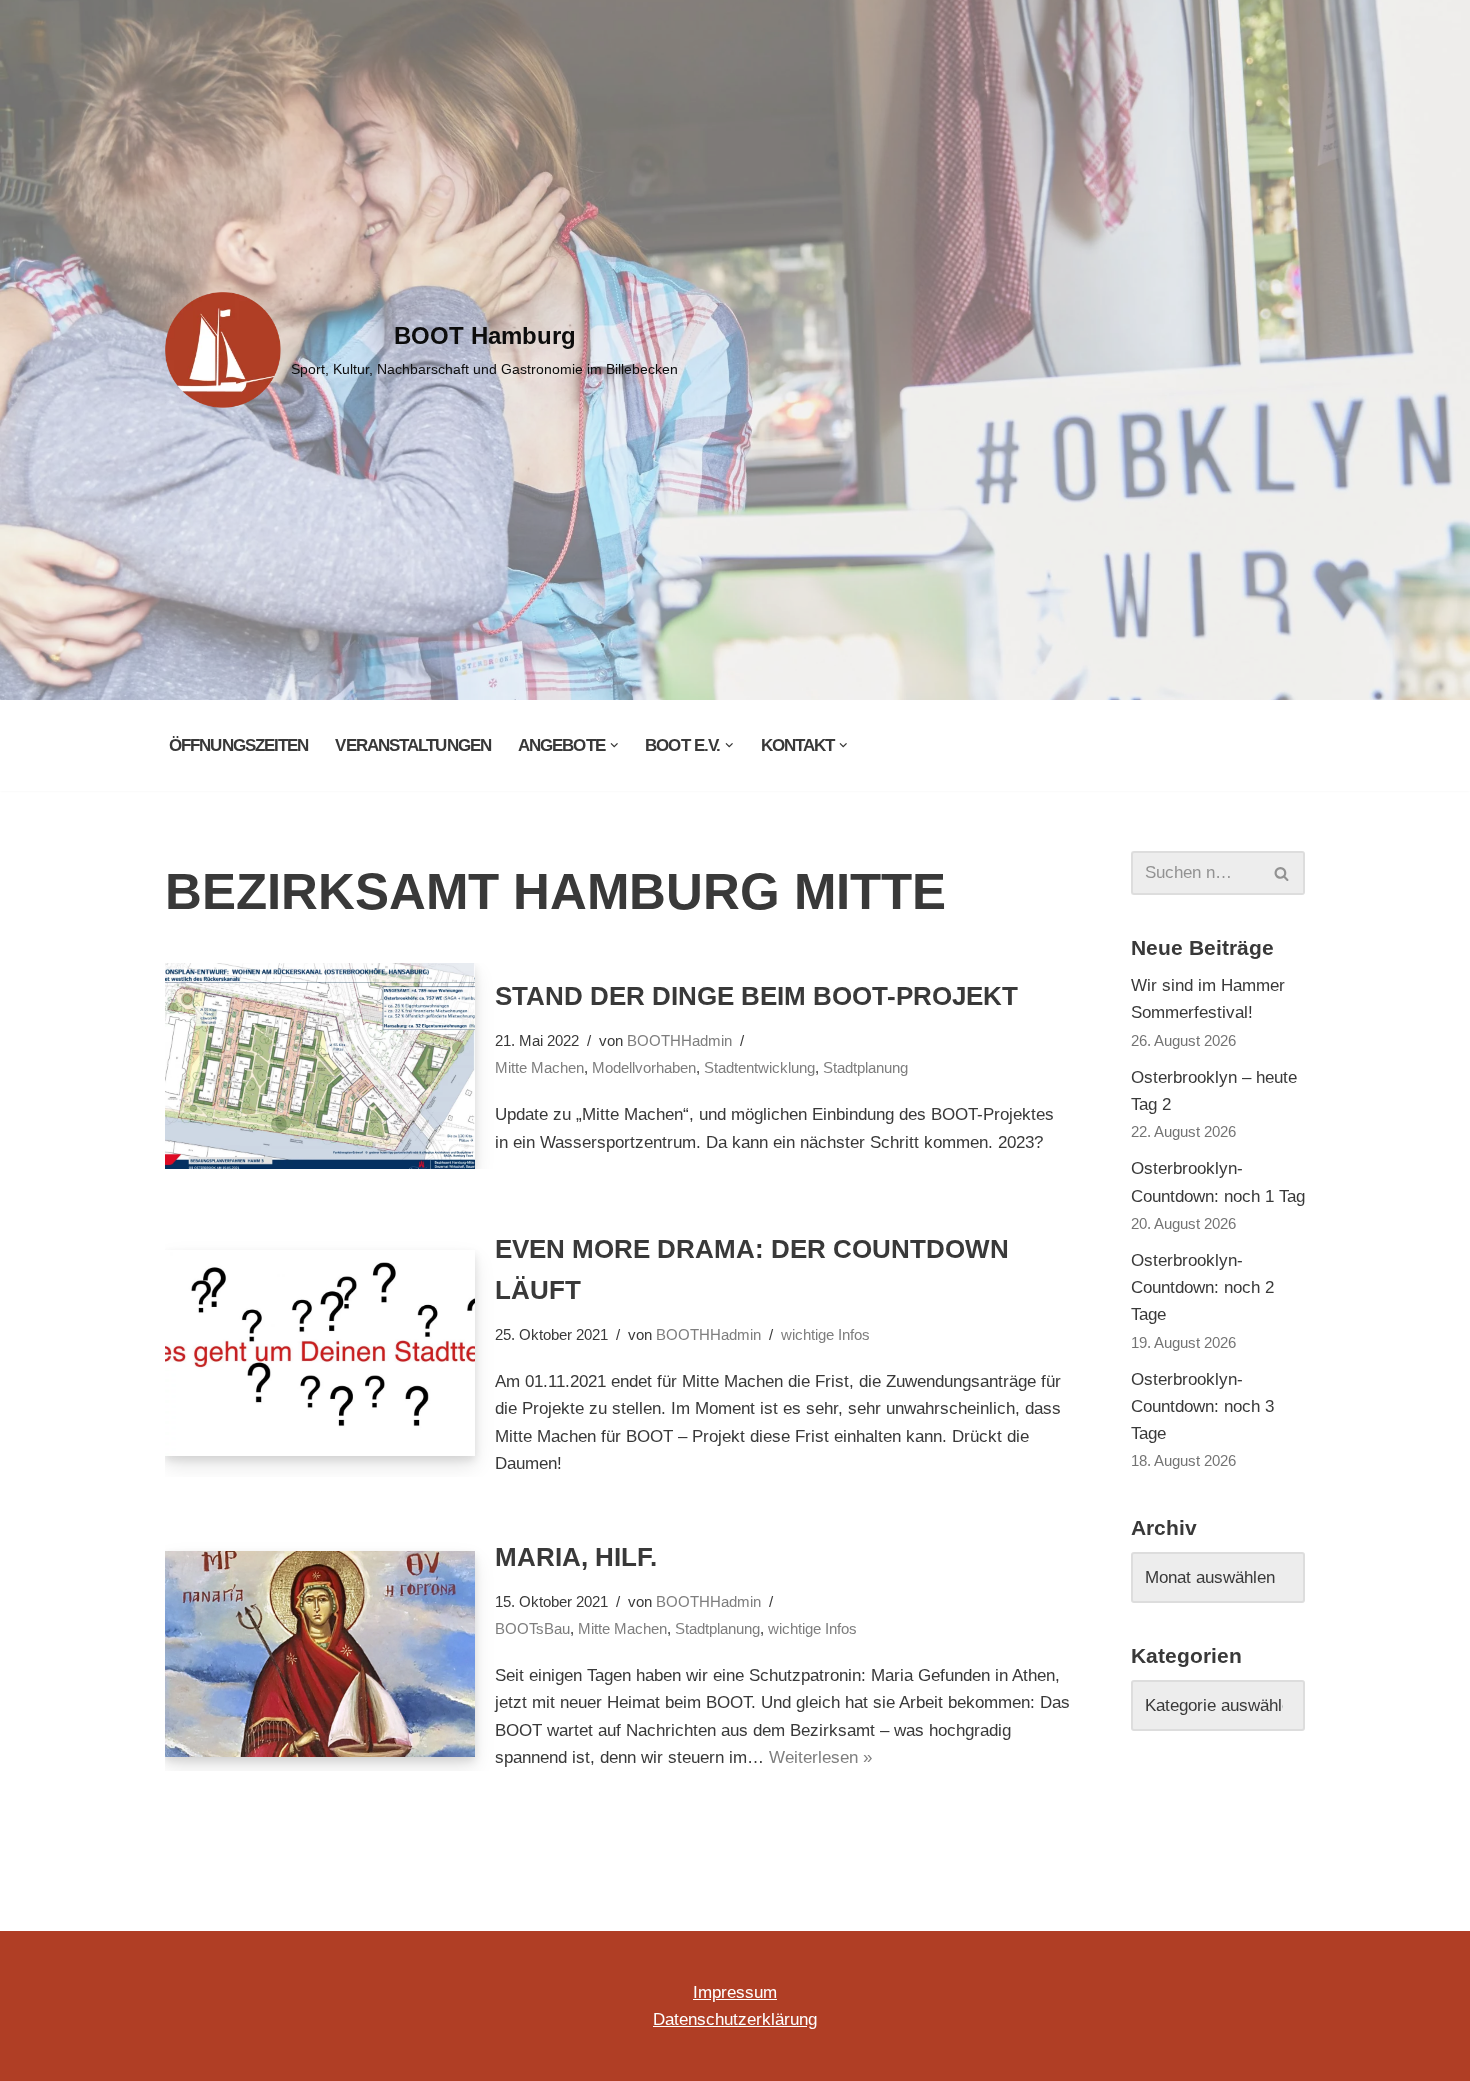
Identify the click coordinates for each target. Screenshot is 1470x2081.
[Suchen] (1282, 873)
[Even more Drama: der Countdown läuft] (320, 1353)
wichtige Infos (825, 1334)
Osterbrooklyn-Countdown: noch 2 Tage (1202, 1287)
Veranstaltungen (413, 745)
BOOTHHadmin (679, 1040)
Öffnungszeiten (238, 745)
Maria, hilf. (576, 1557)
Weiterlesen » (820, 1757)
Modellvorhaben (644, 1067)
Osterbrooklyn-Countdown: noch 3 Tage (1202, 1406)
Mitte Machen (539, 1067)
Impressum (735, 1992)
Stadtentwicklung (759, 1067)
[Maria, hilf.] (320, 1654)
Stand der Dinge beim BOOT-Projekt (756, 996)
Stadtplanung (865, 1067)
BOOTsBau (532, 1628)
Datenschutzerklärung (735, 2019)
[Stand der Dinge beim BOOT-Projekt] (320, 1066)
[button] (614, 745)
